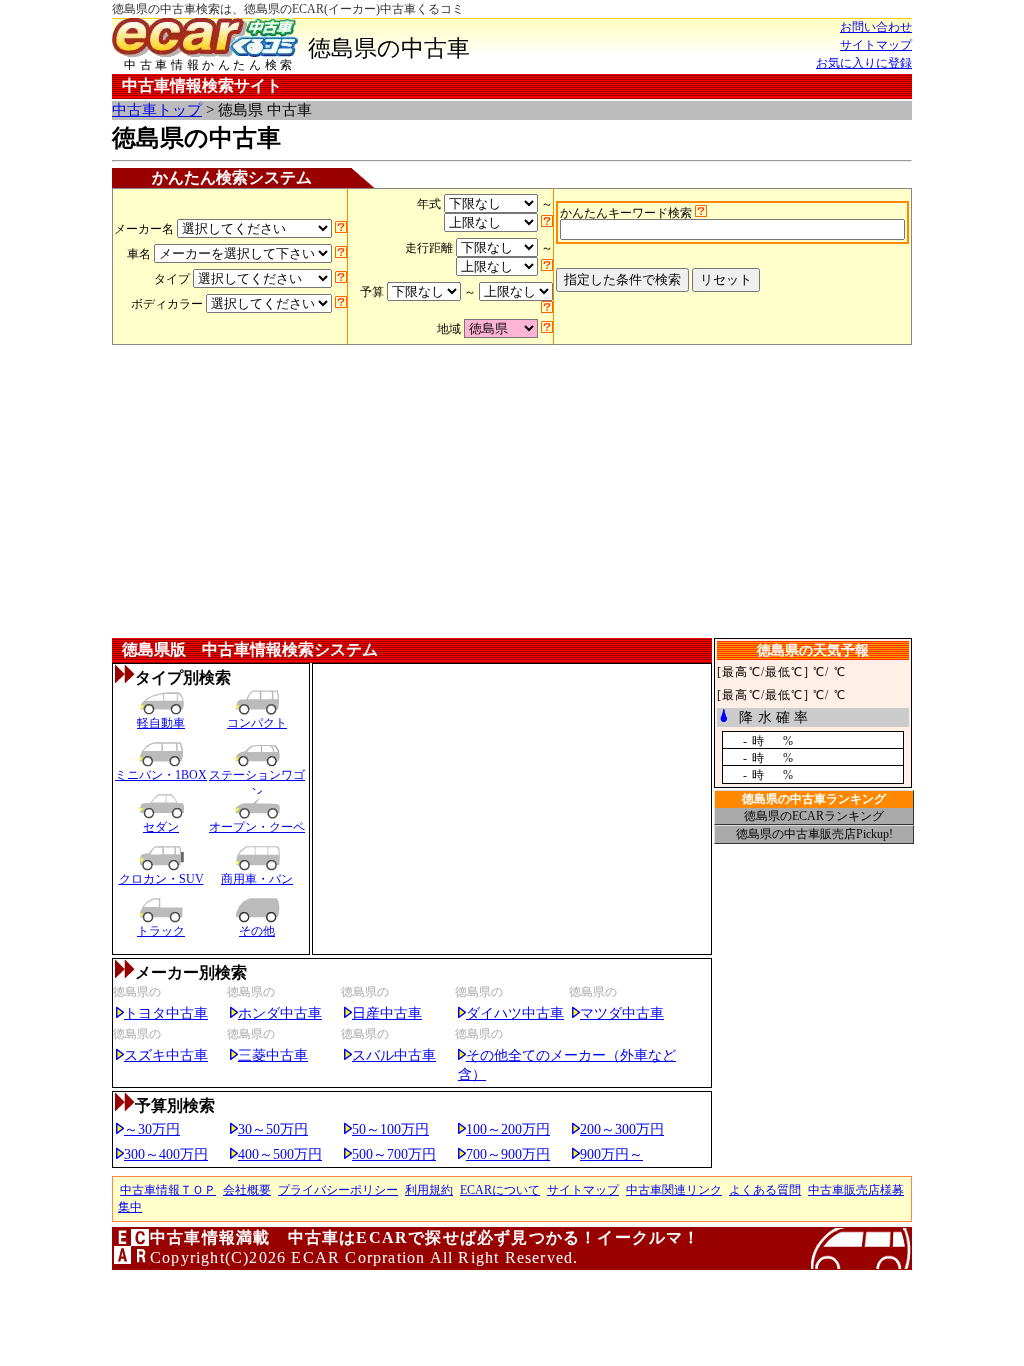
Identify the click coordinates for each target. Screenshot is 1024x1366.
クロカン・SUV (161, 879)
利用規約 (429, 1190)
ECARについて (500, 1190)
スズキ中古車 (166, 1055)
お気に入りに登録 (864, 63)
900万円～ (611, 1154)
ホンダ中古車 (280, 1013)
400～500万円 (280, 1154)
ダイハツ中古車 (515, 1013)
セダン (161, 827)
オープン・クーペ (257, 827)
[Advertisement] (512, 495)
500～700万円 (394, 1154)
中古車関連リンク (674, 1190)
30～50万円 (273, 1129)
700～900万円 (508, 1154)
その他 (257, 931)
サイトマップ (876, 45)
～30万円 (152, 1129)
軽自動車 (161, 723)
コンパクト (257, 723)
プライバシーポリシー (338, 1190)
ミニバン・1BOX (161, 775)
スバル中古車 (394, 1055)
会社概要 (247, 1190)
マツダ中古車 (622, 1013)
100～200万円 (508, 1129)
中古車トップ (157, 110)
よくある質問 (765, 1190)
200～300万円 (622, 1129)
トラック (161, 931)
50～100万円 (390, 1129)
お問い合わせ (876, 27)
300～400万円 (166, 1154)
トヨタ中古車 (166, 1013)
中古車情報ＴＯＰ (168, 1190)
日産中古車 (387, 1013)
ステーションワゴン (257, 780)
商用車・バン (257, 879)
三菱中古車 (273, 1055)
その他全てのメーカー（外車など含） (567, 1064)
